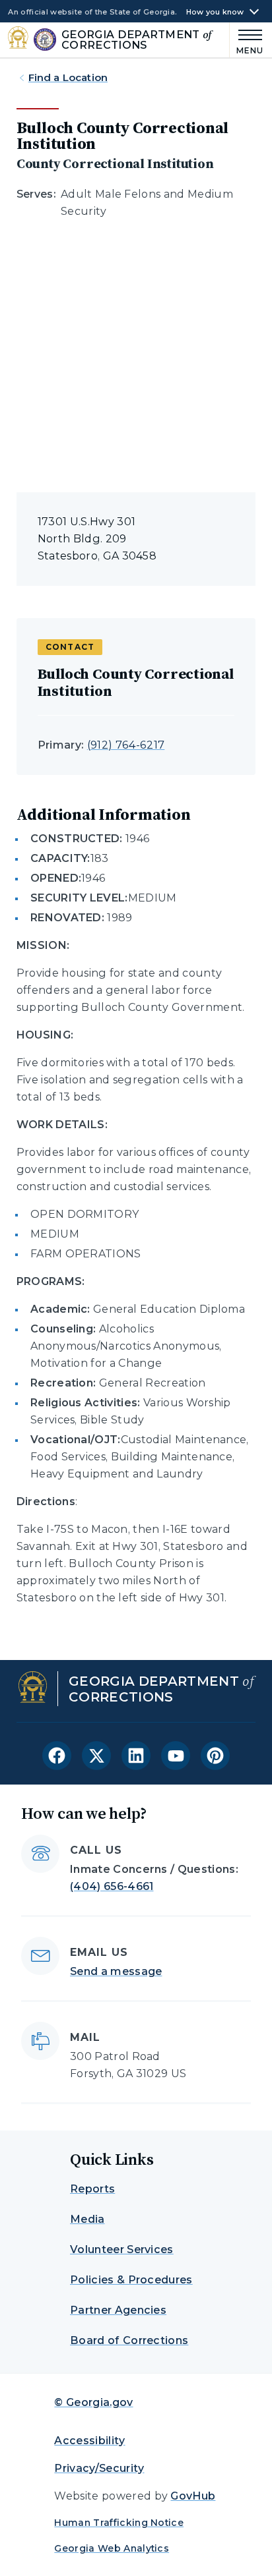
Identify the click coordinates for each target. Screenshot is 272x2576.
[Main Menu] (247, 40)
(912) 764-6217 (126, 745)
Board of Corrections (129, 2340)
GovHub (193, 2496)
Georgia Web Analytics (112, 2548)
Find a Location (68, 77)
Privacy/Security (99, 2468)
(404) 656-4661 (112, 1886)
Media (87, 2219)
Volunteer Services (122, 2249)
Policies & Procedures (131, 2280)
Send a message (116, 1971)
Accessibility (89, 2441)
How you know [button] (215, 12)
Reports (92, 2189)
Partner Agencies (118, 2310)
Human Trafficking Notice (119, 2523)
